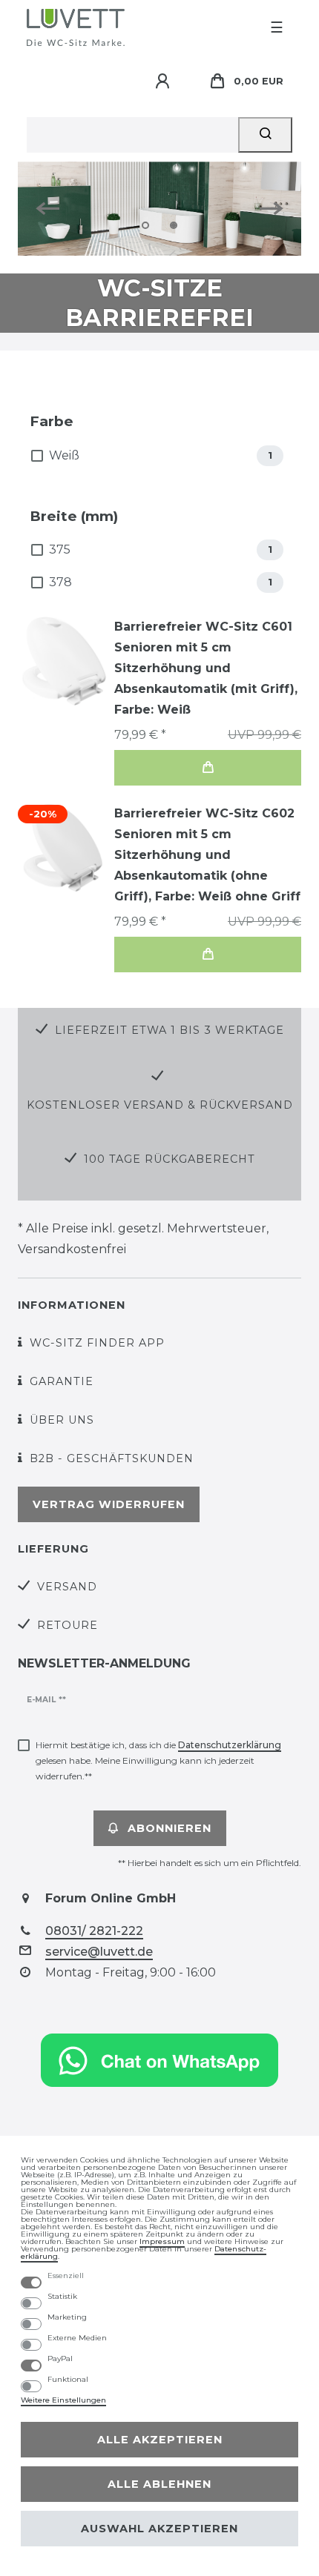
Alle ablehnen (159, 2484)
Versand (67, 1587)
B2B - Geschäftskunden (112, 1458)
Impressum (162, 2241)
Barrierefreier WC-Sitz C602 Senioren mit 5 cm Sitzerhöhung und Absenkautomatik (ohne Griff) (207, 855)
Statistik (62, 2297)
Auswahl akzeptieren (159, 2529)
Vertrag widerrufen (109, 1504)
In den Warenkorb (208, 768)
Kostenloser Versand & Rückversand (160, 1105)
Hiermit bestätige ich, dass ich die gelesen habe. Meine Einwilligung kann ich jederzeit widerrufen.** (158, 1760)
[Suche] (265, 135)
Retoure (68, 1625)
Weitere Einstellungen (63, 2400)
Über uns (62, 1420)
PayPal (60, 2359)
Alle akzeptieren (160, 2440)
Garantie (62, 1381)
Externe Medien (77, 2338)
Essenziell (66, 2276)
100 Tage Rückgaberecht (170, 1159)
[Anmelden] (165, 82)
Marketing (67, 2317)
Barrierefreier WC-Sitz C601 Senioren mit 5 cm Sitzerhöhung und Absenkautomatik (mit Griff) (206, 668)
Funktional (68, 2380)
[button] (53, 209)
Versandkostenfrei (72, 1249)
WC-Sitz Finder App (97, 1343)
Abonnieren (170, 1828)
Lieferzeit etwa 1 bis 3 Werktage (170, 1030)
